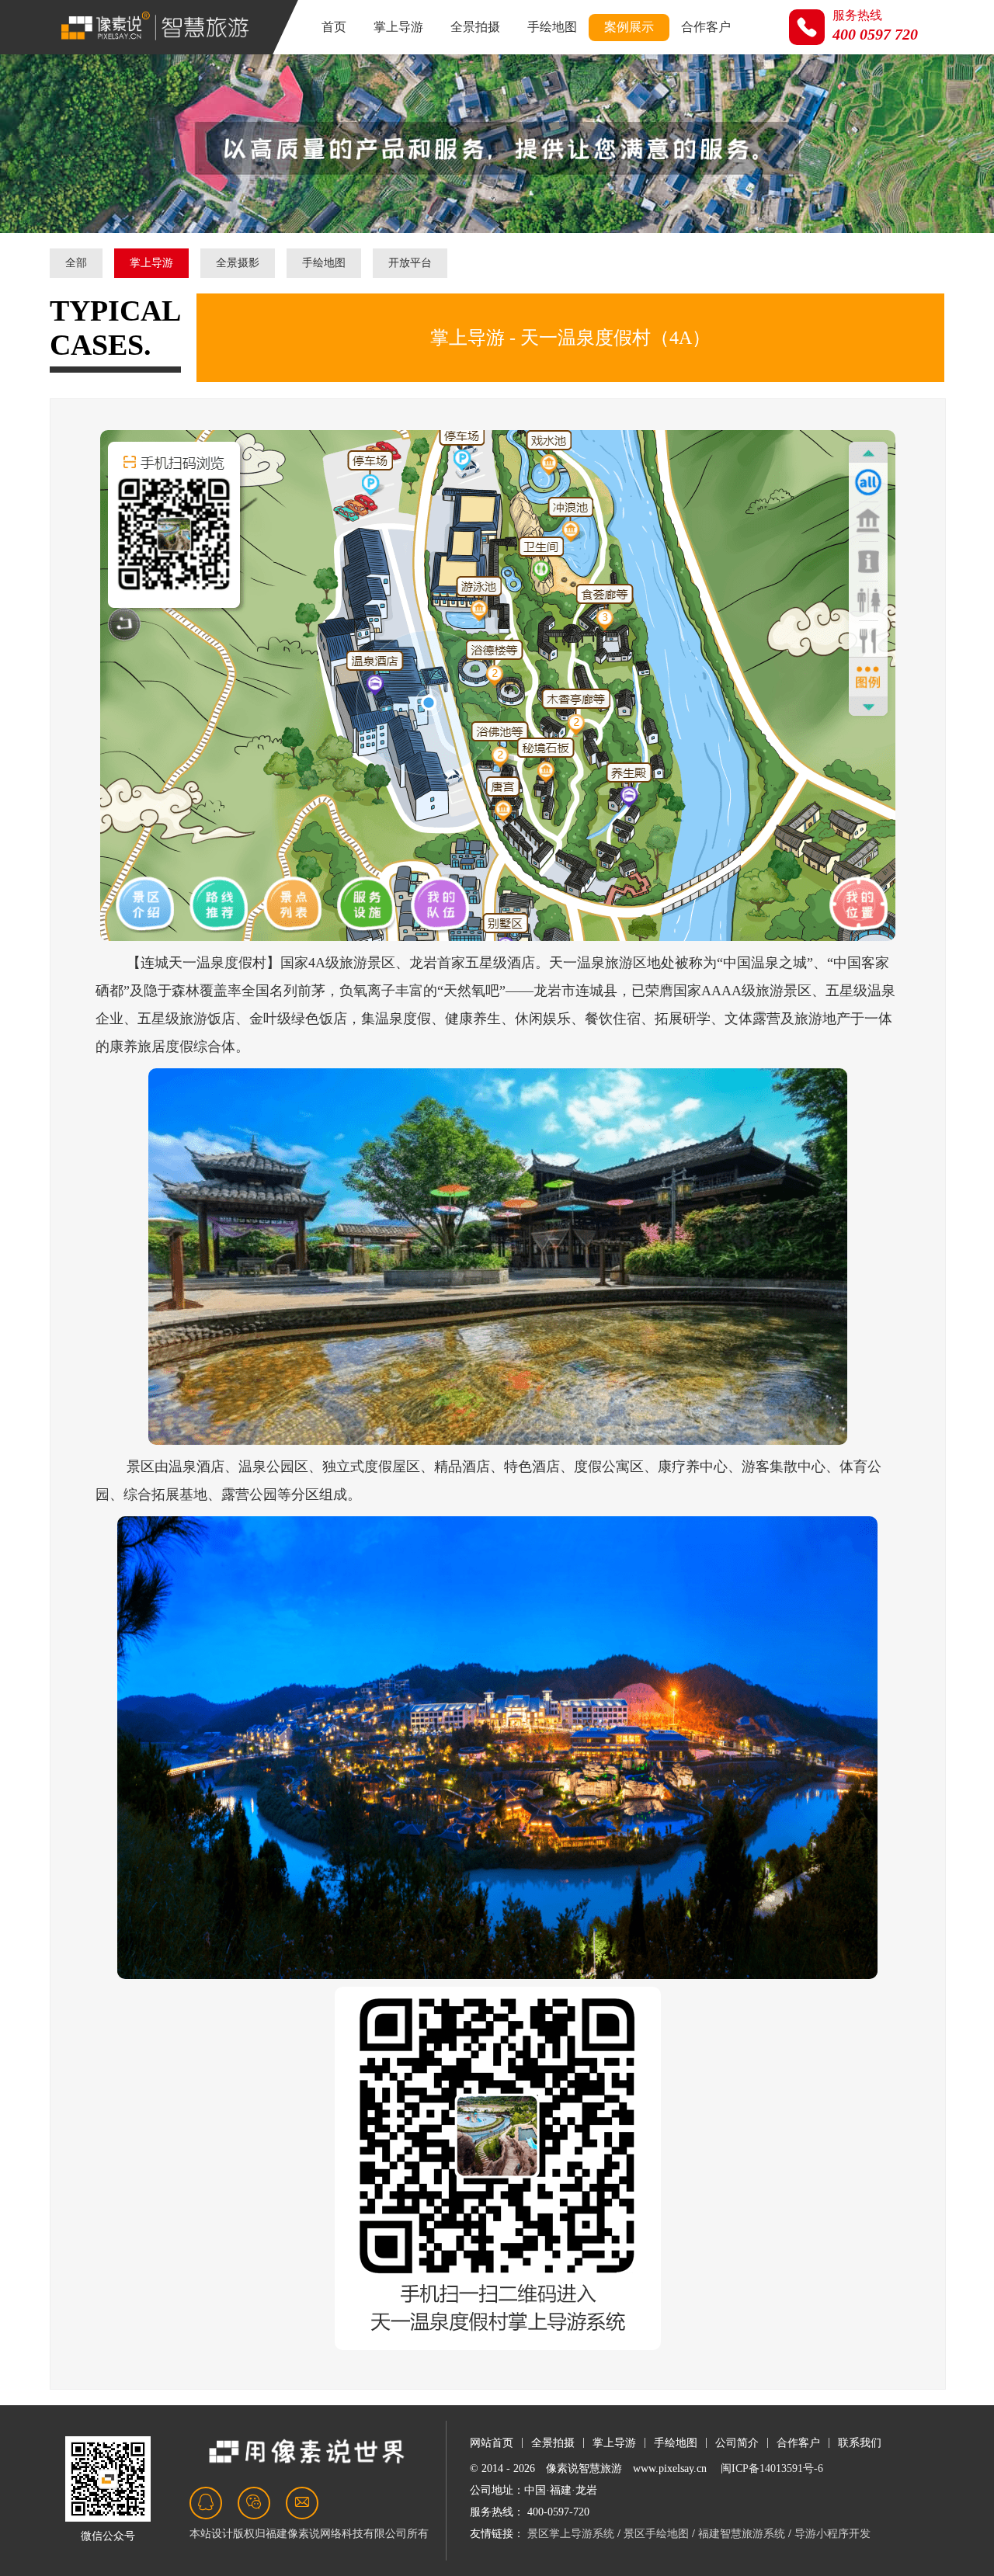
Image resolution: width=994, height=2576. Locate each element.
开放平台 (410, 263)
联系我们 (860, 2443)
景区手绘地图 (656, 2534)
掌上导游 (398, 27)
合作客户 (706, 27)
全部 (76, 263)
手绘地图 (552, 27)
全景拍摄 (475, 27)
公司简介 (737, 2443)
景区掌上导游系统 (571, 2534)
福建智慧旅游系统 (742, 2534)
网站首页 (492, 2443)
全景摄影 (238, 263)
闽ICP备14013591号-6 (772, 2468)
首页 (334, 27)
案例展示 (629, 27)
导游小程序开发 (832, 2534)
